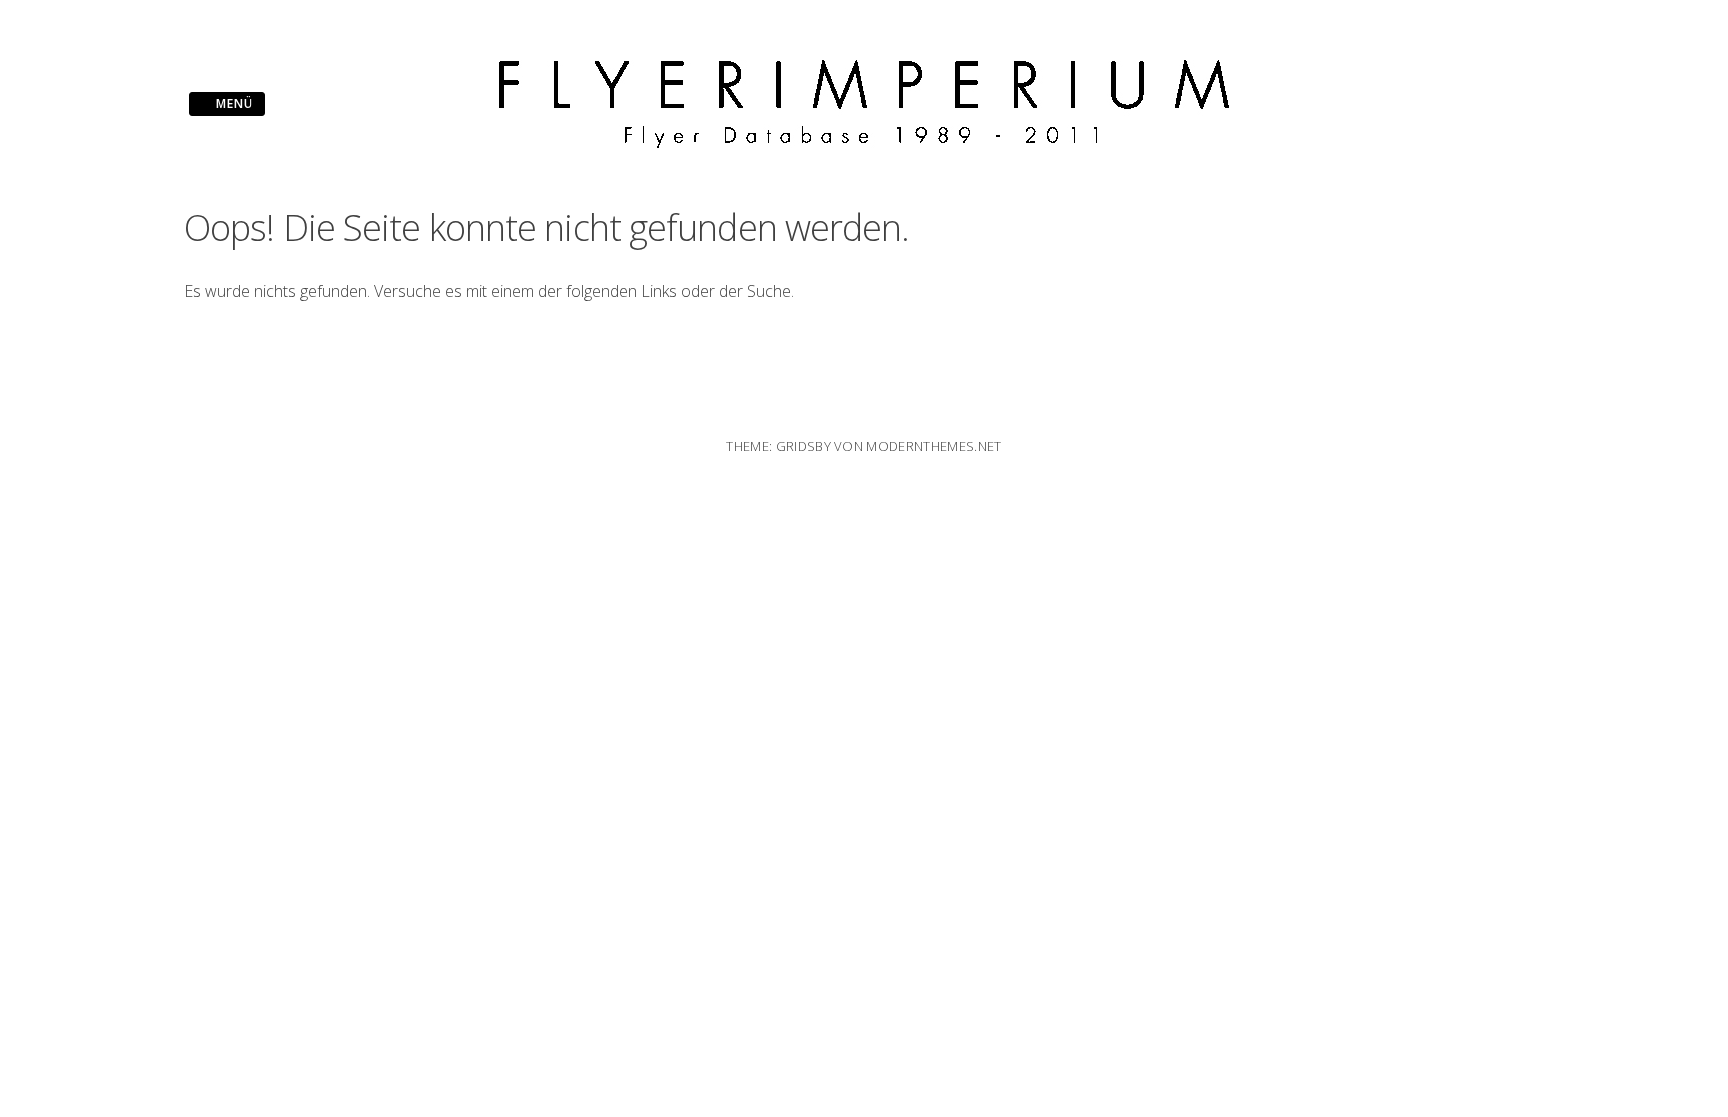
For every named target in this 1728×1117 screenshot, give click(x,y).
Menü (232, 103)
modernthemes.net (933, 446)
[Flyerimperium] (864, 142)
